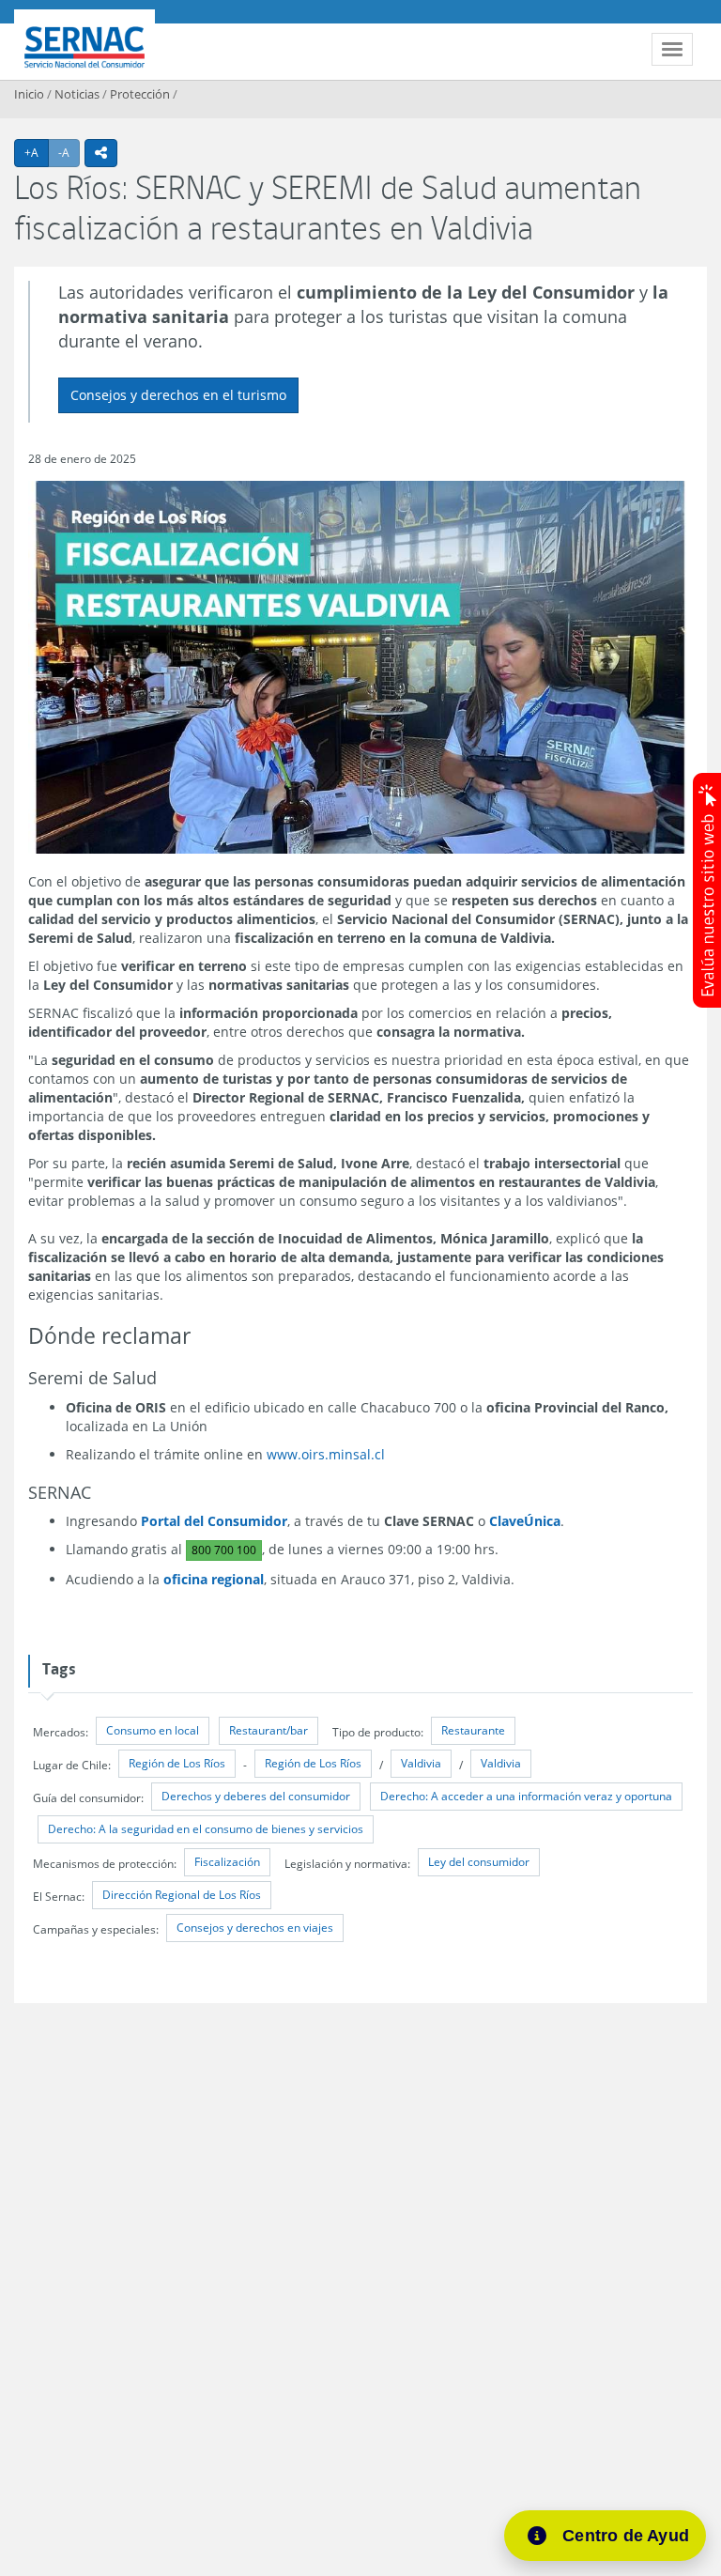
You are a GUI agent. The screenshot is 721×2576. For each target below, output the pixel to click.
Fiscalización (227, 1862)
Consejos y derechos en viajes (255, 1928)
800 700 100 (224, 1550)
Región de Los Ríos (177, 1763)
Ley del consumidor (479, 1862)
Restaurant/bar (268, 1730)
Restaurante (473, 1730)
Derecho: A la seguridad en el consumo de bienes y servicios (206, 1829)
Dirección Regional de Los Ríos (182, 1895)
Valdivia (421, 1763)
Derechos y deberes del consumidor (256, 1796)
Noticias (77, 94)
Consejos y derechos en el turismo (178, 395)
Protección (140, 94)
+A (37, 152)
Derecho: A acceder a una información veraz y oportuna (526, 1796)
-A (69, 152)
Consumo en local (153, 1730)
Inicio (29, 94)
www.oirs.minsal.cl (326, 1454)
